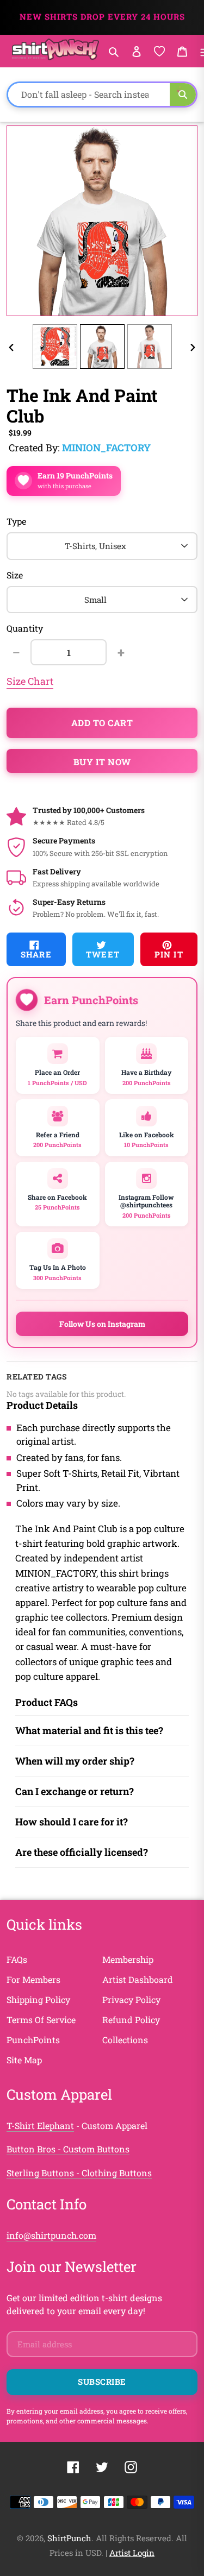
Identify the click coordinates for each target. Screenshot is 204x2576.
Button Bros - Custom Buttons (68, 2149)
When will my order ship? (75, 1761)
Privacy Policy (131, 1999)
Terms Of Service (41, 2020)
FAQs (17, 1959)
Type (16, 521)
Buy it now (102, 762)
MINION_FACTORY (106, 448)
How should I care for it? (72, 1822)
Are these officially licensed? (82, 1852)
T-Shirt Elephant (40, 2125)
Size (15, 575)
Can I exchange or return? (75, 1791)
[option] (55, 347)
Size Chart (30, 681)
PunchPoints (33, 2040)
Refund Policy (131, 2020)
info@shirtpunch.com (51, 2235)
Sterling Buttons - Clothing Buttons (79, 2173)
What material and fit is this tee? (89, 1730)
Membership (128, 1959)
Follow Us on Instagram (102, 1324)
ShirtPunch (69, 2538)
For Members (33, 1979)
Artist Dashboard (138, 1979)
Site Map (24, 2060)
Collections (125, 2040)
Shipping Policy (38, 1999)
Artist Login (132, 2553)
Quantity (25, 628)
